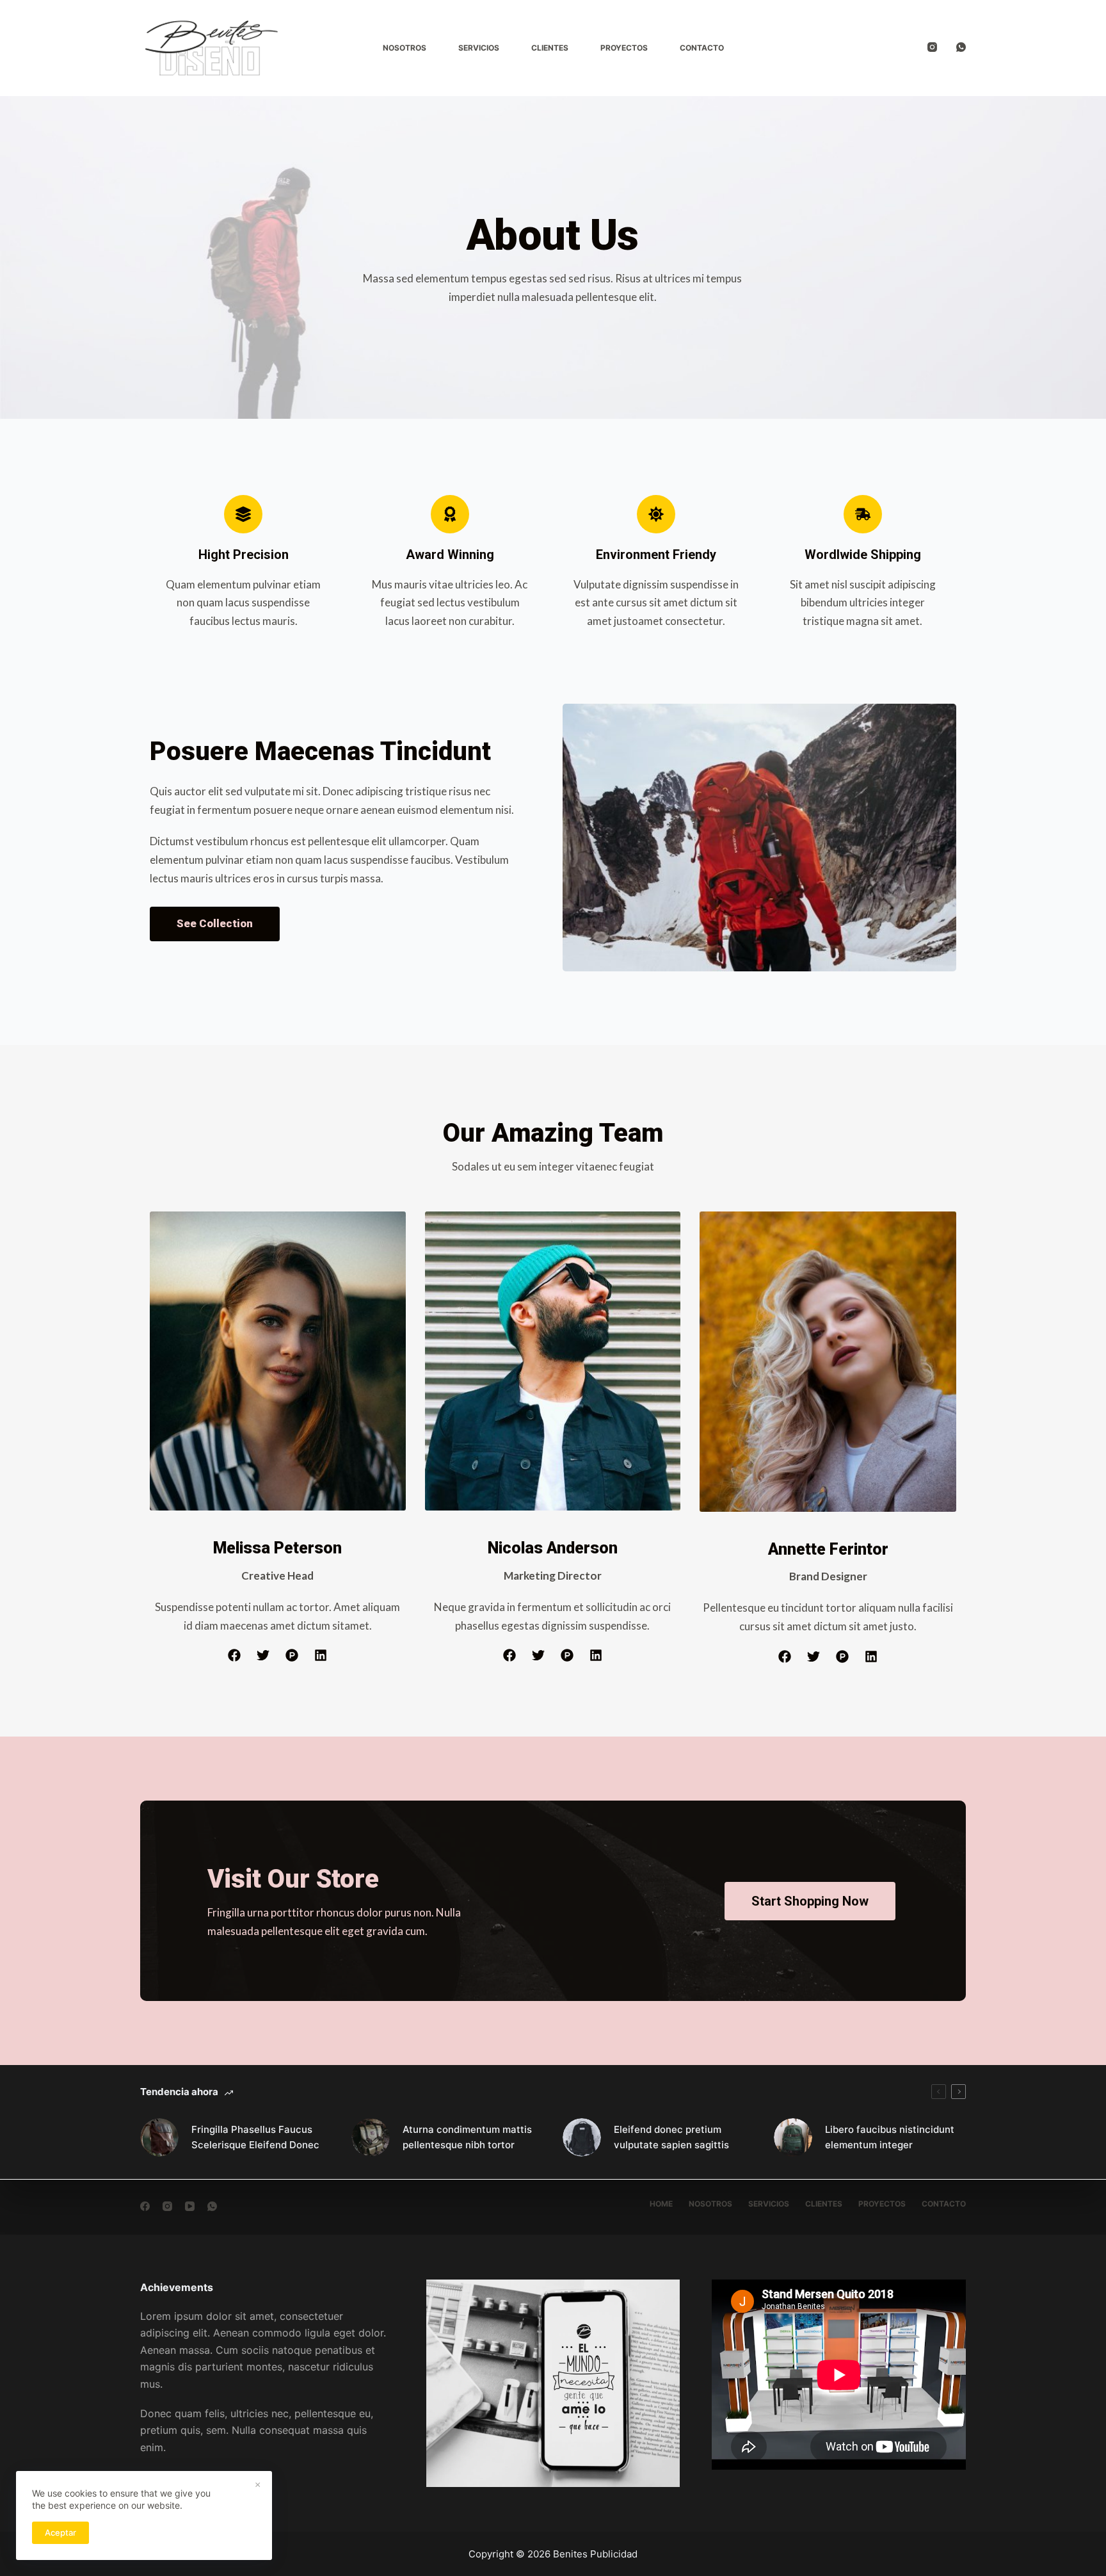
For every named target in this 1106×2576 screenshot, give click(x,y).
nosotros (710, 2204)
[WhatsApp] (961, 47)
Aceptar (60, 2532)
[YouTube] (190, 2206)
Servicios (479, 48)
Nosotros (405, 48)
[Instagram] (932, 47)
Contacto (702, 48)
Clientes (550, 48)
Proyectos (624, 48)
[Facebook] (145, 2206)
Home (661, 2204)
